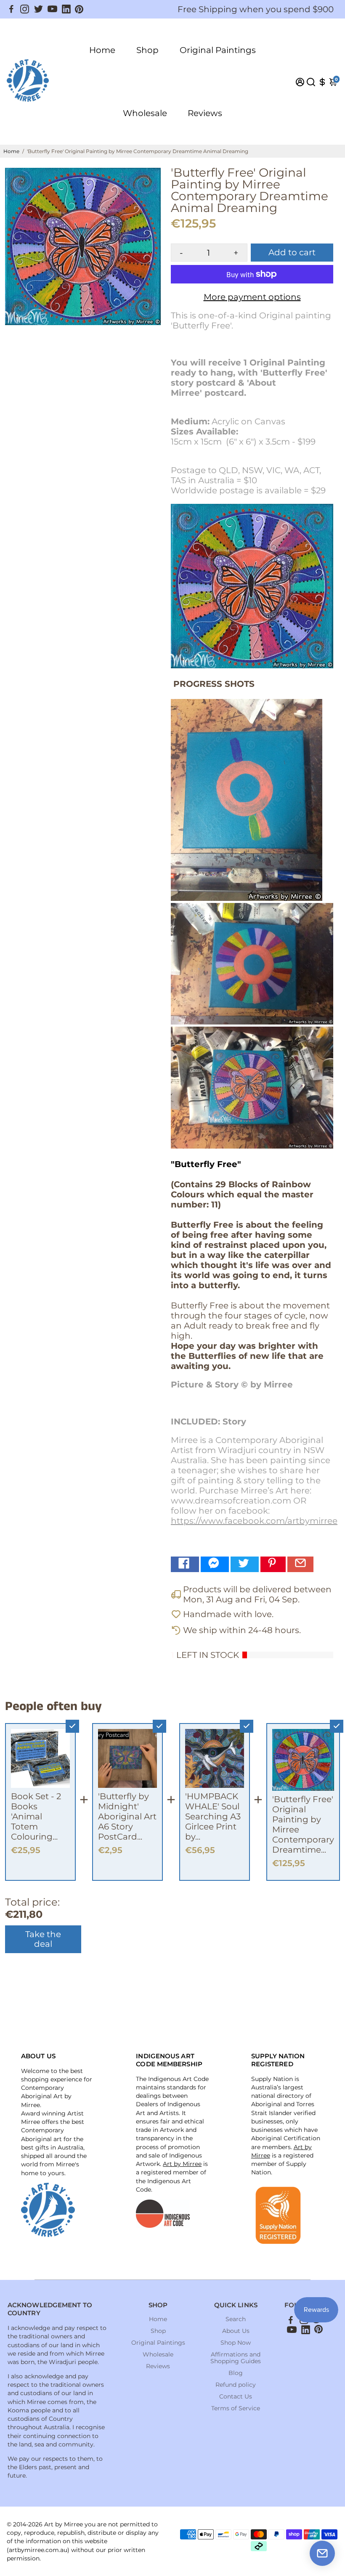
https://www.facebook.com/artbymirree (254, 1521)
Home (102, 50)
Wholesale (145, 113)
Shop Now (236, 2343)
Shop (147, 50)
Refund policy (236, 2385)
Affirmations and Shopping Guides (236, 2358)
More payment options (252, 297)
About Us (236, 2331)
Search (236, 2319)
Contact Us (236, 2396)
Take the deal (43, 1939)
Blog (236, 2373)
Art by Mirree (182, 2164)
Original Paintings (218, 50)
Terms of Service (236, 2408)
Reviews (205, 113)
